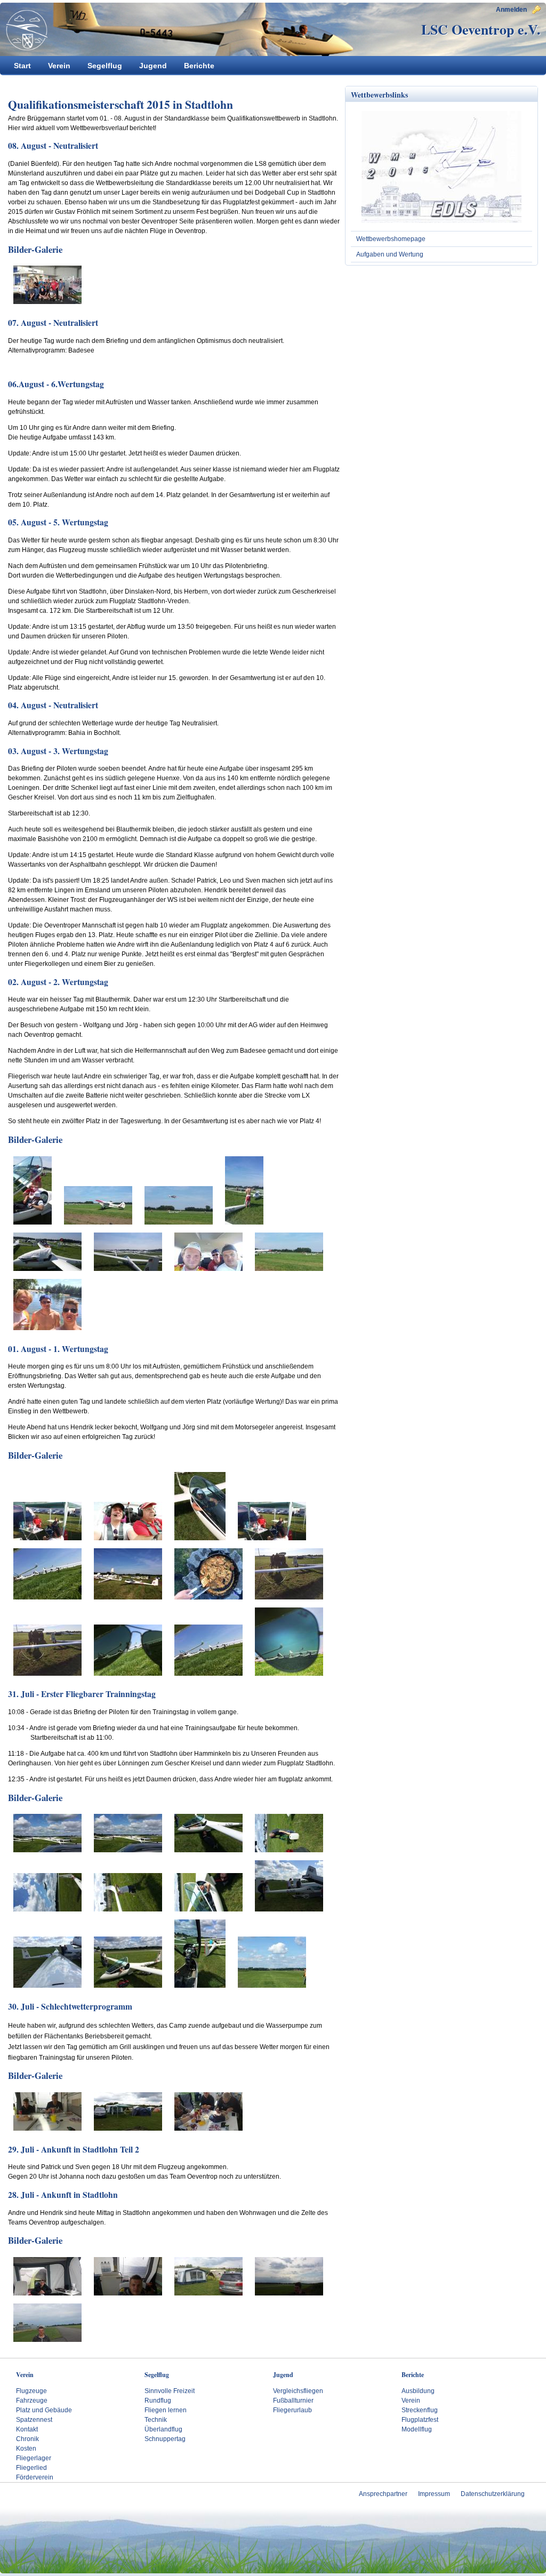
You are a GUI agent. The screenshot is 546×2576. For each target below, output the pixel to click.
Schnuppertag (165, 2439)
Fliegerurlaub (292, 2410)
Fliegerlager (34, 2458)
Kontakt (27, 2429)
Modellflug (417, 2429)
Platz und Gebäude (44, 2410)
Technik (156, 2420)
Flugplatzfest (420, 2420)
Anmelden (511, 10)
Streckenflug (420, 2410)
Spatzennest (34, 2420)
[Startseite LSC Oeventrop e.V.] (24, 30)
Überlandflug (163, 2429)
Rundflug (158, 2401)
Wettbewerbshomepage (391, 239)
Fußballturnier (293, 2401)
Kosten (26, 2449)
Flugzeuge (31, 2391)
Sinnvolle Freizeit (170, 2391)
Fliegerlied (31, 2468)
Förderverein (35, 2477)
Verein (411, 2401)
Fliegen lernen (166, 2410)
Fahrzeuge (32, 2401)
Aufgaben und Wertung (390, 254)
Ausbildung (418, 2391)
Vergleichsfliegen (298, 2391)
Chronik (27, 2439)
